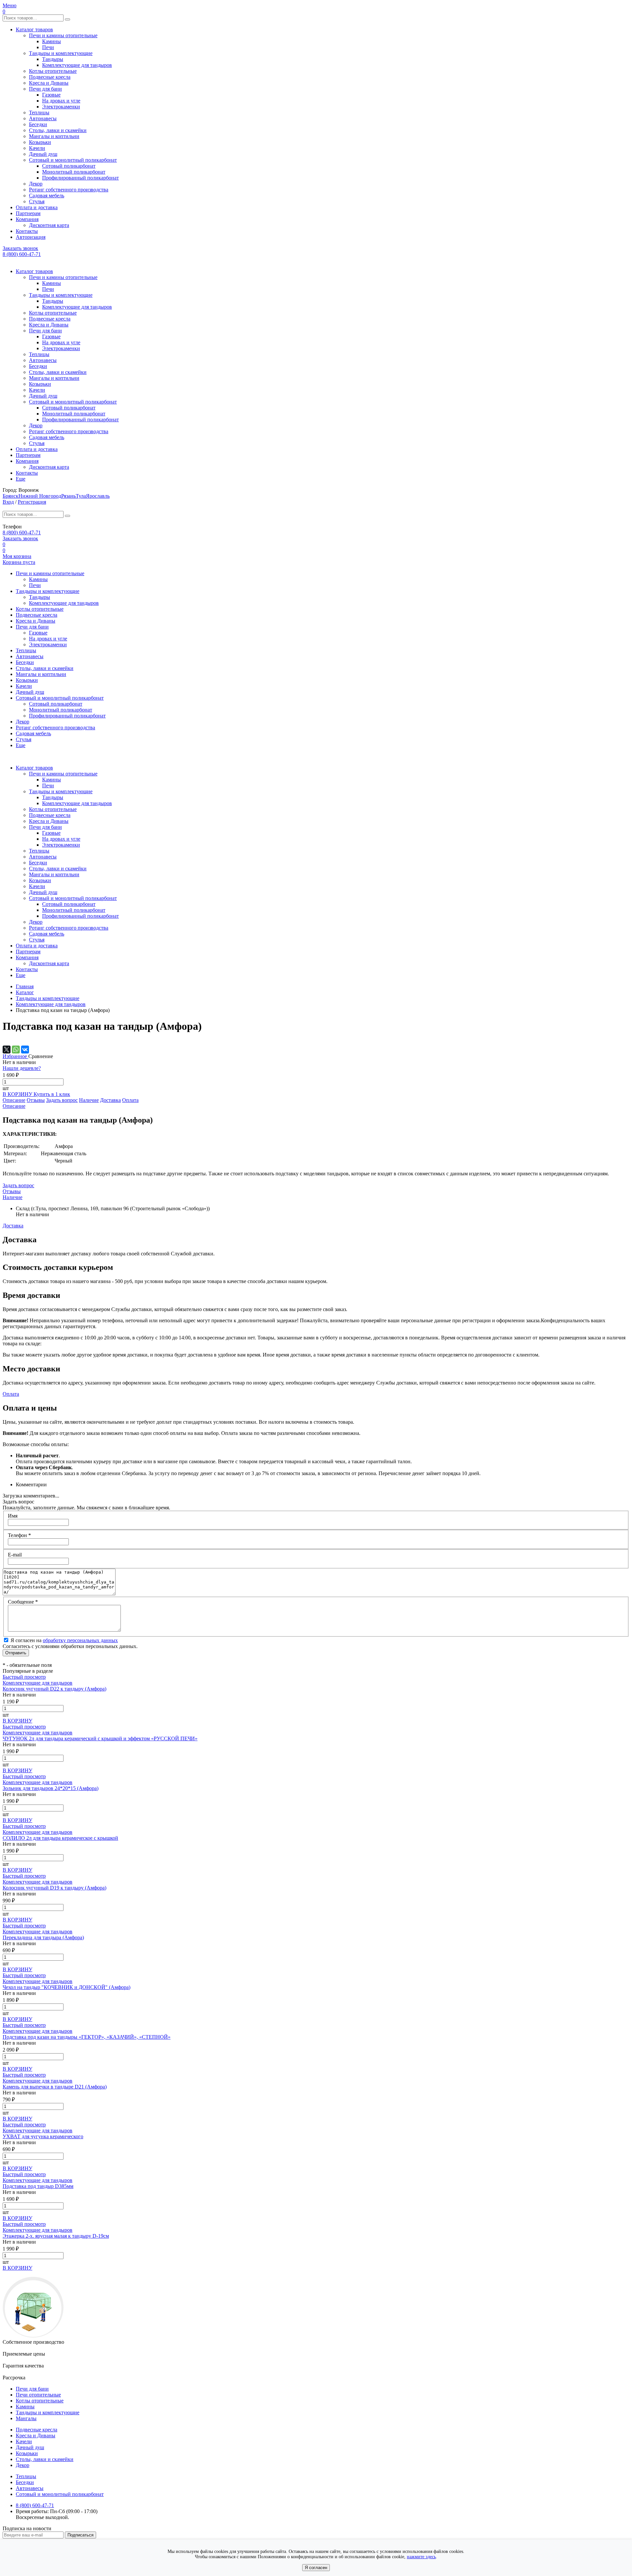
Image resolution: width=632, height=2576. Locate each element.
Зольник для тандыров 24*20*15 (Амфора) (51, 1788)
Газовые (51, 95)
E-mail (15, 1555)
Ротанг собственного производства (69, 190)
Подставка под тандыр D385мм (38, 2186)
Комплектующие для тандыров (77, 65)
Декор (36, 184)
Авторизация (31, 237)
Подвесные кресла (50, 77)
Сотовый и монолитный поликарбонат (73, 160)
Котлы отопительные (53, 71)
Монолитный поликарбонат (74, 172)
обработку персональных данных (80, 1640)
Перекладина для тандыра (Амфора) (43, 1937)
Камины (52, 41)
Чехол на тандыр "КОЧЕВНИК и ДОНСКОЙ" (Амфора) (66, 1987)
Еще (21, 479)
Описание (14, 1100)
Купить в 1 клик (52, 1094)
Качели (37, 148)
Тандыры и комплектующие (61, 53)
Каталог (25, 992)
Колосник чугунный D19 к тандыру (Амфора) (54, 1888)
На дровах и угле (61, 101)
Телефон (19, 1535)
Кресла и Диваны (49, 83)
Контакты (27, 231)
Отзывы (36, 1100)
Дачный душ (43, 154)
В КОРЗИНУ (18, 1094)
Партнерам (28, 213)
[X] (7, 1050)
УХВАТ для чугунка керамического (43, 2136)
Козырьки (40, 142)
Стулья (37, 201)
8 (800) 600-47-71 (22, 254)
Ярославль (98, 496)
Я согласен (316, 2568)
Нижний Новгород (40, 496)
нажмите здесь (421, 2557)
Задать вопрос (62, 1100)
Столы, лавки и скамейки (58, 130)
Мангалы (26, 2418)
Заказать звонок (20, 248)
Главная (25, 986)
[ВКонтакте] (25, 1050)
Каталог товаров (34, 29)
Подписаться (80, 2535)
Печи (48, 47)
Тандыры (53, 59)
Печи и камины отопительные (63, 35)
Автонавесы (43, 118)
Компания (27, 219)
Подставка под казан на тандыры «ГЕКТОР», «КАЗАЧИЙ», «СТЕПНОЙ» (87, 2037)
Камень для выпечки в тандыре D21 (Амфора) (55, 2087)
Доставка (110, 1100)
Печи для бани (45, 89)
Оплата (130, 1100)
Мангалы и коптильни (54, 136)
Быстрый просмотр (24, 1677)
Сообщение (23, 1602)
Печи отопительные (38, 2395)
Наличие (89, 1100)
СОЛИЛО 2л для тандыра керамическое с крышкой (60, 1838)
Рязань (68, 496)
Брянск (11, 496)
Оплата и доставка (37, 207)
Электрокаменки (61, 107)
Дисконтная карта (49, 225)
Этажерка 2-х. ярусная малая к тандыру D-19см (56, 2236)
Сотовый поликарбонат (69, 166)
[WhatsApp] (16, 1050)
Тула (81, 496)
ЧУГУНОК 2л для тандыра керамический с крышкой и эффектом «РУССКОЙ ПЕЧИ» (100, 1738)
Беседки (38, 124)
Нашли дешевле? (22, 1068)
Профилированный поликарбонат (80, 178)
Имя (13, 1516)
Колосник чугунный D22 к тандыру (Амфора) (54, 1689)
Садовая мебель (47, 196)
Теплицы (39, 112)
